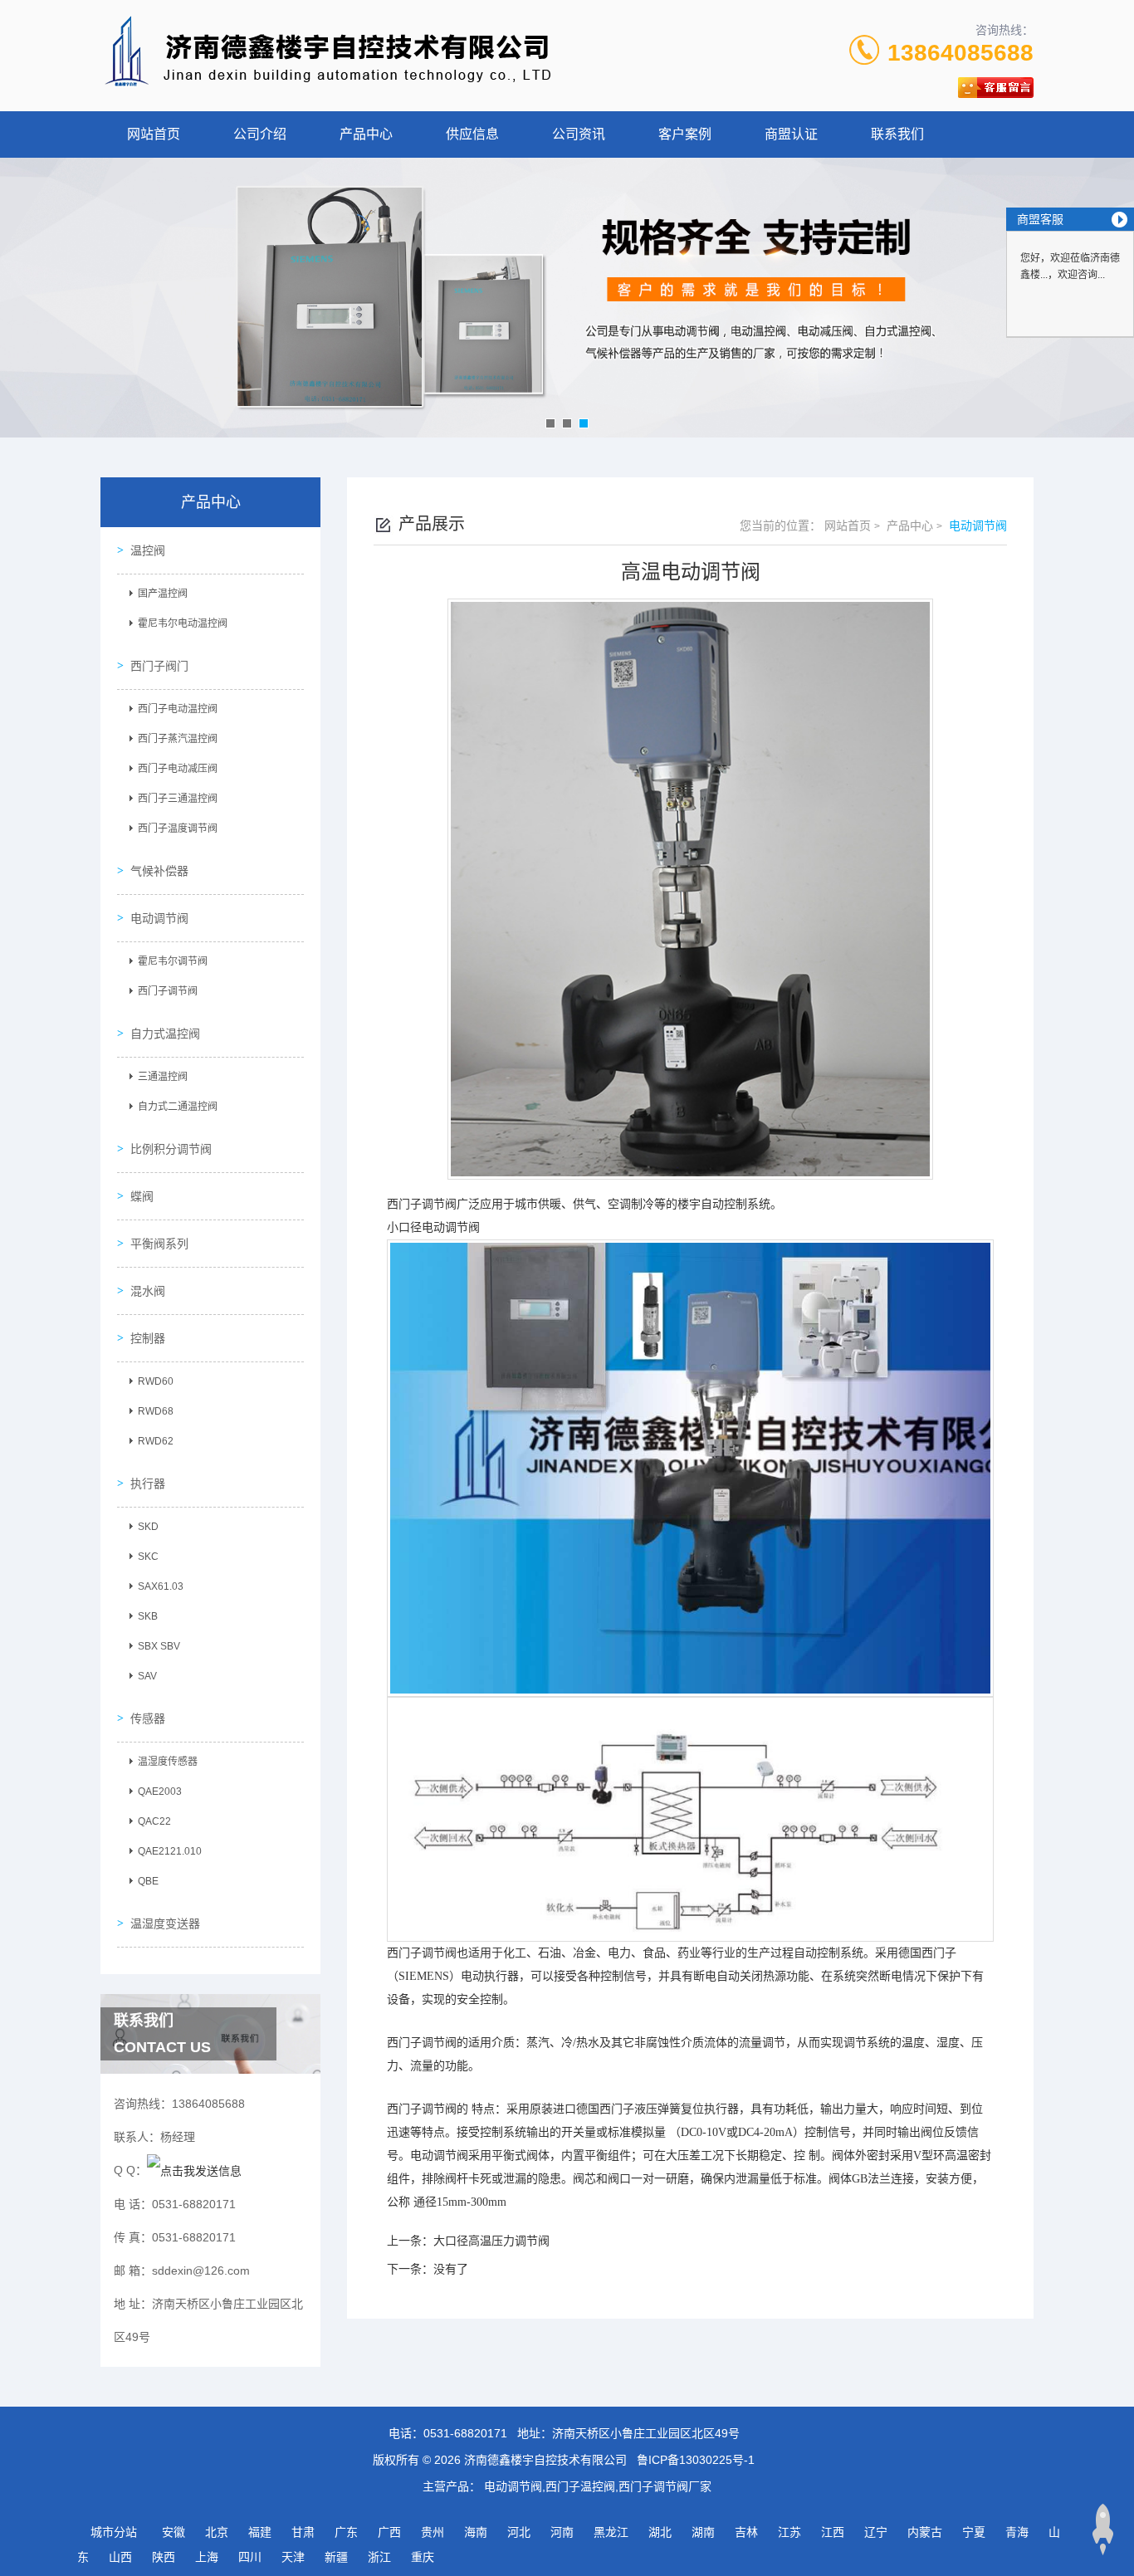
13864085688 (960, 53)
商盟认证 (791, 134)
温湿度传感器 (168, 1762)
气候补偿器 (159, 871)
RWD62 (156, 1441)
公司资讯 (579, 134)
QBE (148, 1881)
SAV (147, 1676)
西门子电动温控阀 (178, 709)
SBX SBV (159, 1646)
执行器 (148, 1484)
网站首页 (154, 134)
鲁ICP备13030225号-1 (696, 2460)
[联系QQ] (194, 2170)
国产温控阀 (163, 594)
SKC (148, 1557)
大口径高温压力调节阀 (491, 2241)
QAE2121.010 (170, 1851)
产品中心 (366, 134)
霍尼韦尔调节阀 (173, 961)
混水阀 (148, 1291)
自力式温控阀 (165, 1034)
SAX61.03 (161, 1586)
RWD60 (156, 1381)
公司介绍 (260, 134)
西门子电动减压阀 (178, 769)
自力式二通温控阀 (178, 1107)
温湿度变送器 (165, 1923)
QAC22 (154, 1821)
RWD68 (156, 1411)
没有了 (451, 2269)
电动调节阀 (159, 918)
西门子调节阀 (168, 991)
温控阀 (148, 550)
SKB (148, 1616)
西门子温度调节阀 (178, 829)
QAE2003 (160, 1791)
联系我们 (897, 134)
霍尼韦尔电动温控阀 (183, 623)
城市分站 (114, 2532)
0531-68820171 (465, 2433)
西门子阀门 (159, 666)
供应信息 (472, 134)
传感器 (148, 1718)
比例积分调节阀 (171, 1149)
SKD (148, 1527)
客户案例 (685, 134)
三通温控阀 (163, 1077)
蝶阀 (142, 1196)
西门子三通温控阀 (178, 799)
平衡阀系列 (159, 1244)
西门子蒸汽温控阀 (178, 739)
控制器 (148, 1338)
